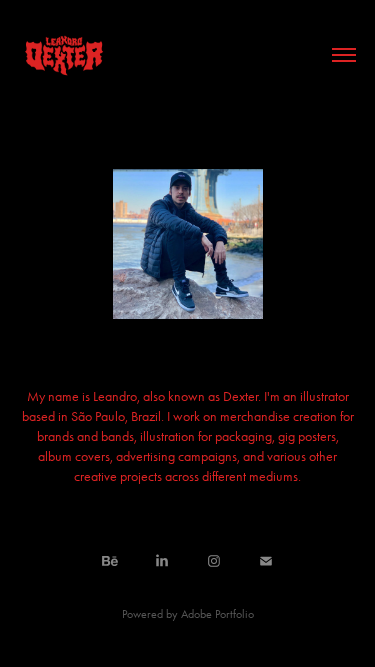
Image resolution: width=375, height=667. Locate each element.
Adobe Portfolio (217, 614)
